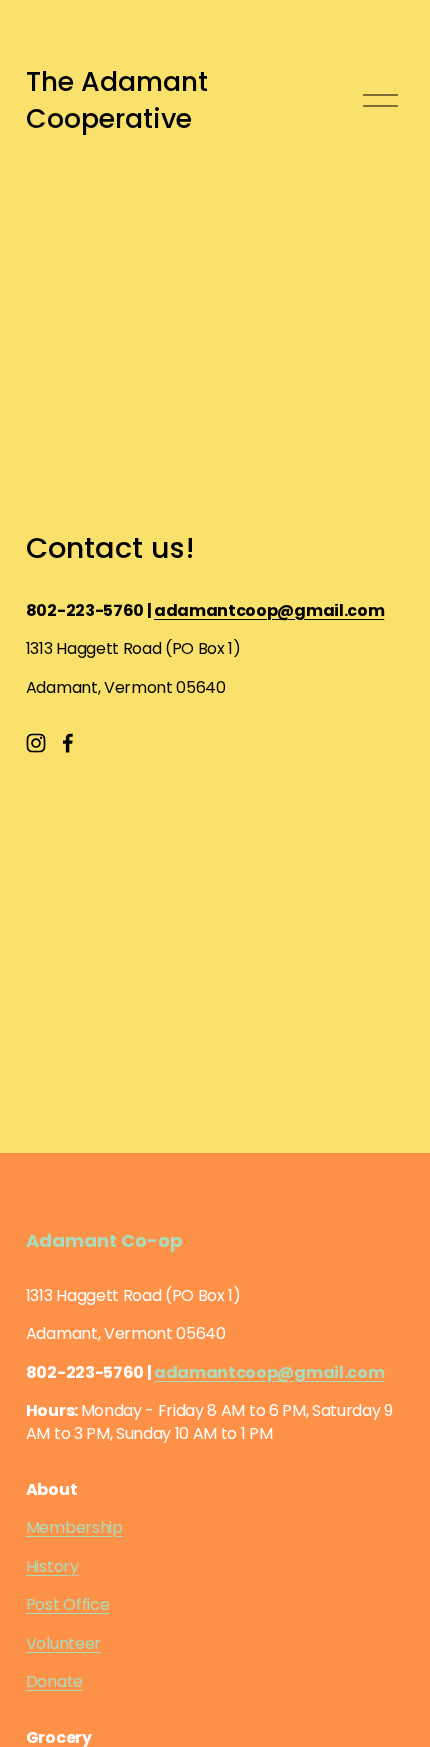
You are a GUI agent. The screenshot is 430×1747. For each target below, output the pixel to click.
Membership (74, 1528)
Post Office (67, 1605)
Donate (54, 1682)
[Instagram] (36, 743)
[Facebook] (68, 743)
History (52, 1567)
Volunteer (63, 1644)
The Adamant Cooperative (117, 100)
